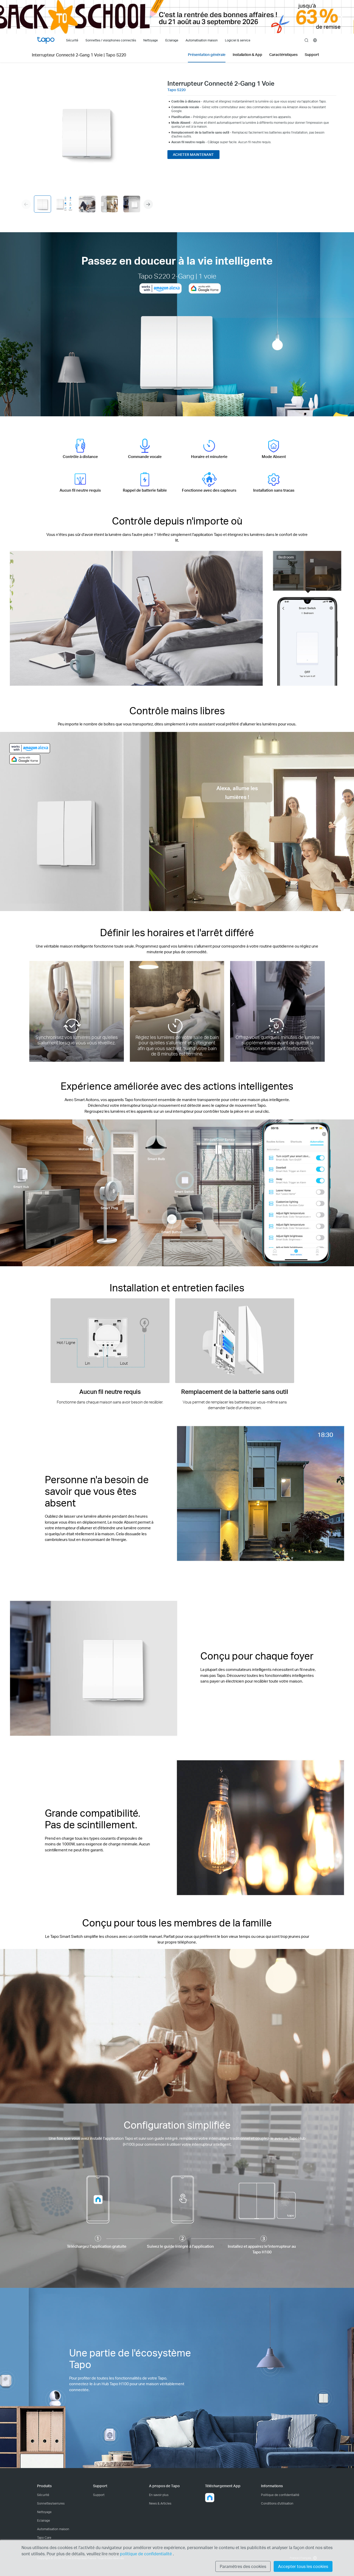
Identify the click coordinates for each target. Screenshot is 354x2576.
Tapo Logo (46, 40)
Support (99, 2495)
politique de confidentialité (146, 2554)
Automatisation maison (53, 2529)
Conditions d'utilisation (277, 2503)
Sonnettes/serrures (51, 2503)
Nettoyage (44, 2512)
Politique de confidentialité (280, 2495)
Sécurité (43, 2495)
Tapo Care (44, 2538)
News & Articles (160, 2503)
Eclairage (44, 2520)
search (306, 41)
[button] (148, 204)
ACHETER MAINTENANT (193, 154)
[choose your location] (315, 40)
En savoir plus (159, 2495)
